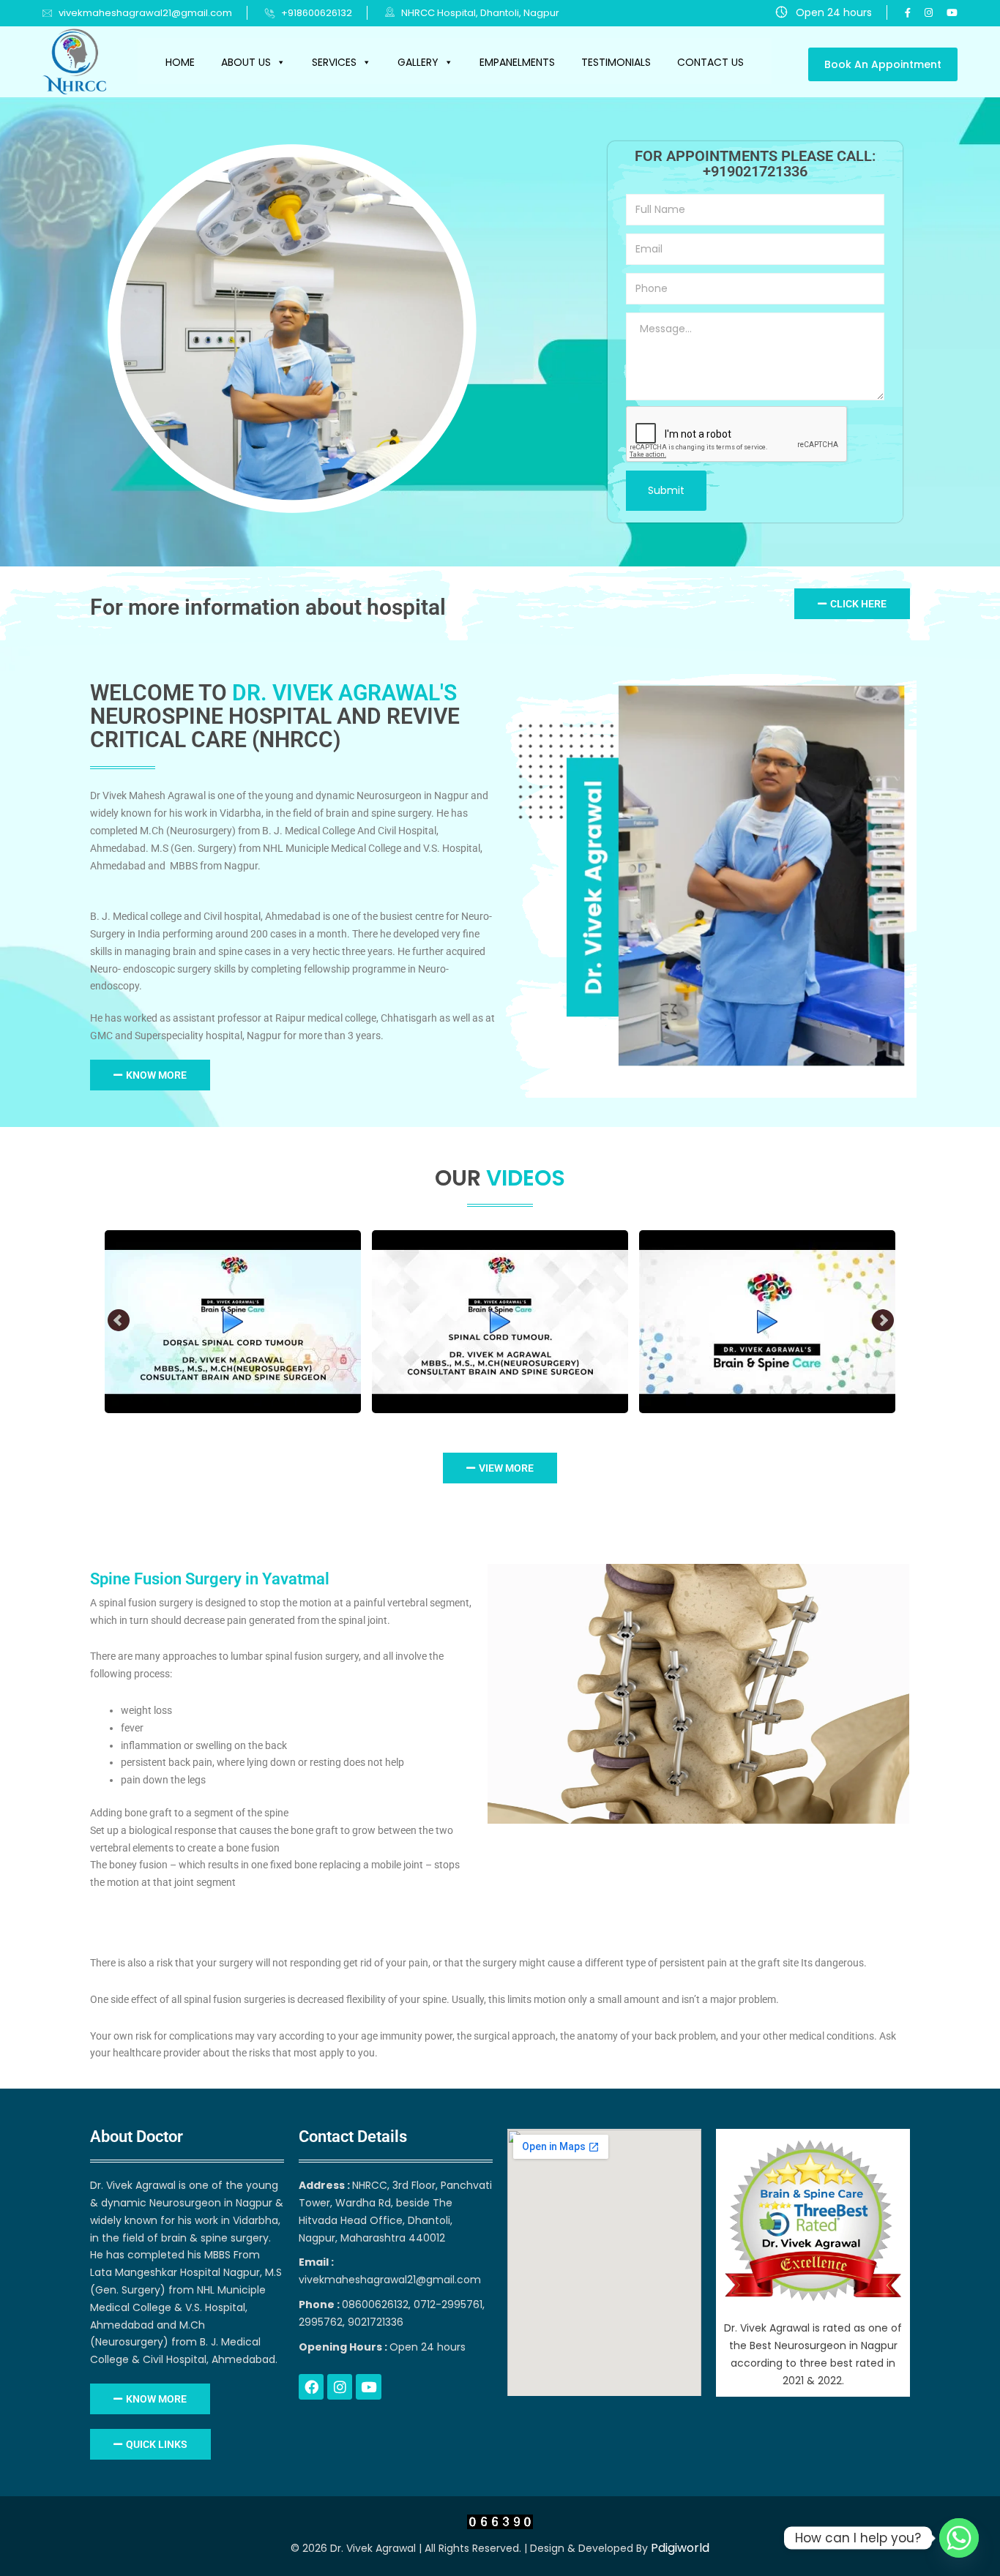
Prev (119, 1321)
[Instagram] (340, 2386)
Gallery (418, 62)
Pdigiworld (680, 2548)
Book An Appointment (883, 64)
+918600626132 (317, 13)
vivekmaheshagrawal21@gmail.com (145, 13)
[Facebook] (311, 2386)
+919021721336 (755, 171)
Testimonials (616, 62)
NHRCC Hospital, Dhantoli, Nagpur (479, 13)
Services (334, 62)
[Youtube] (368, 2386)
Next (883, 1321)
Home (180, 62)
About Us (246, 62)
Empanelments (517, 62)
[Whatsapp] (959, 2538)
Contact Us (710, 62)
